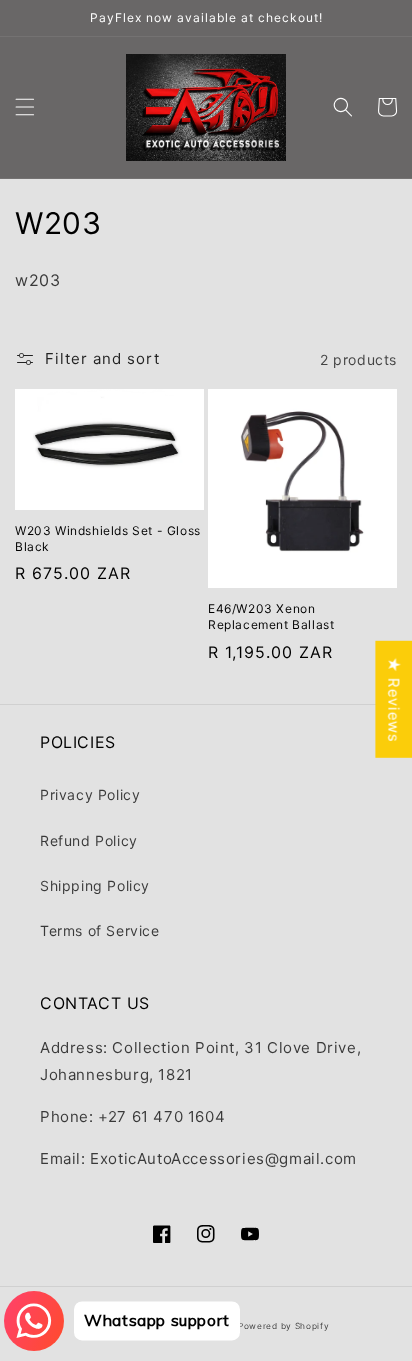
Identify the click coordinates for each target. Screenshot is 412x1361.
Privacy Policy (90, 794)
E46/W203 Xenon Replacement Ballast (271, 616)
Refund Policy (89, 840)
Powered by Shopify (284, 1326)
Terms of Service (100, 930)
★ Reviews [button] (393, 698)
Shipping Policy (95, 885)
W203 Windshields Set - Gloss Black (108, 538)
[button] (25, 107)
